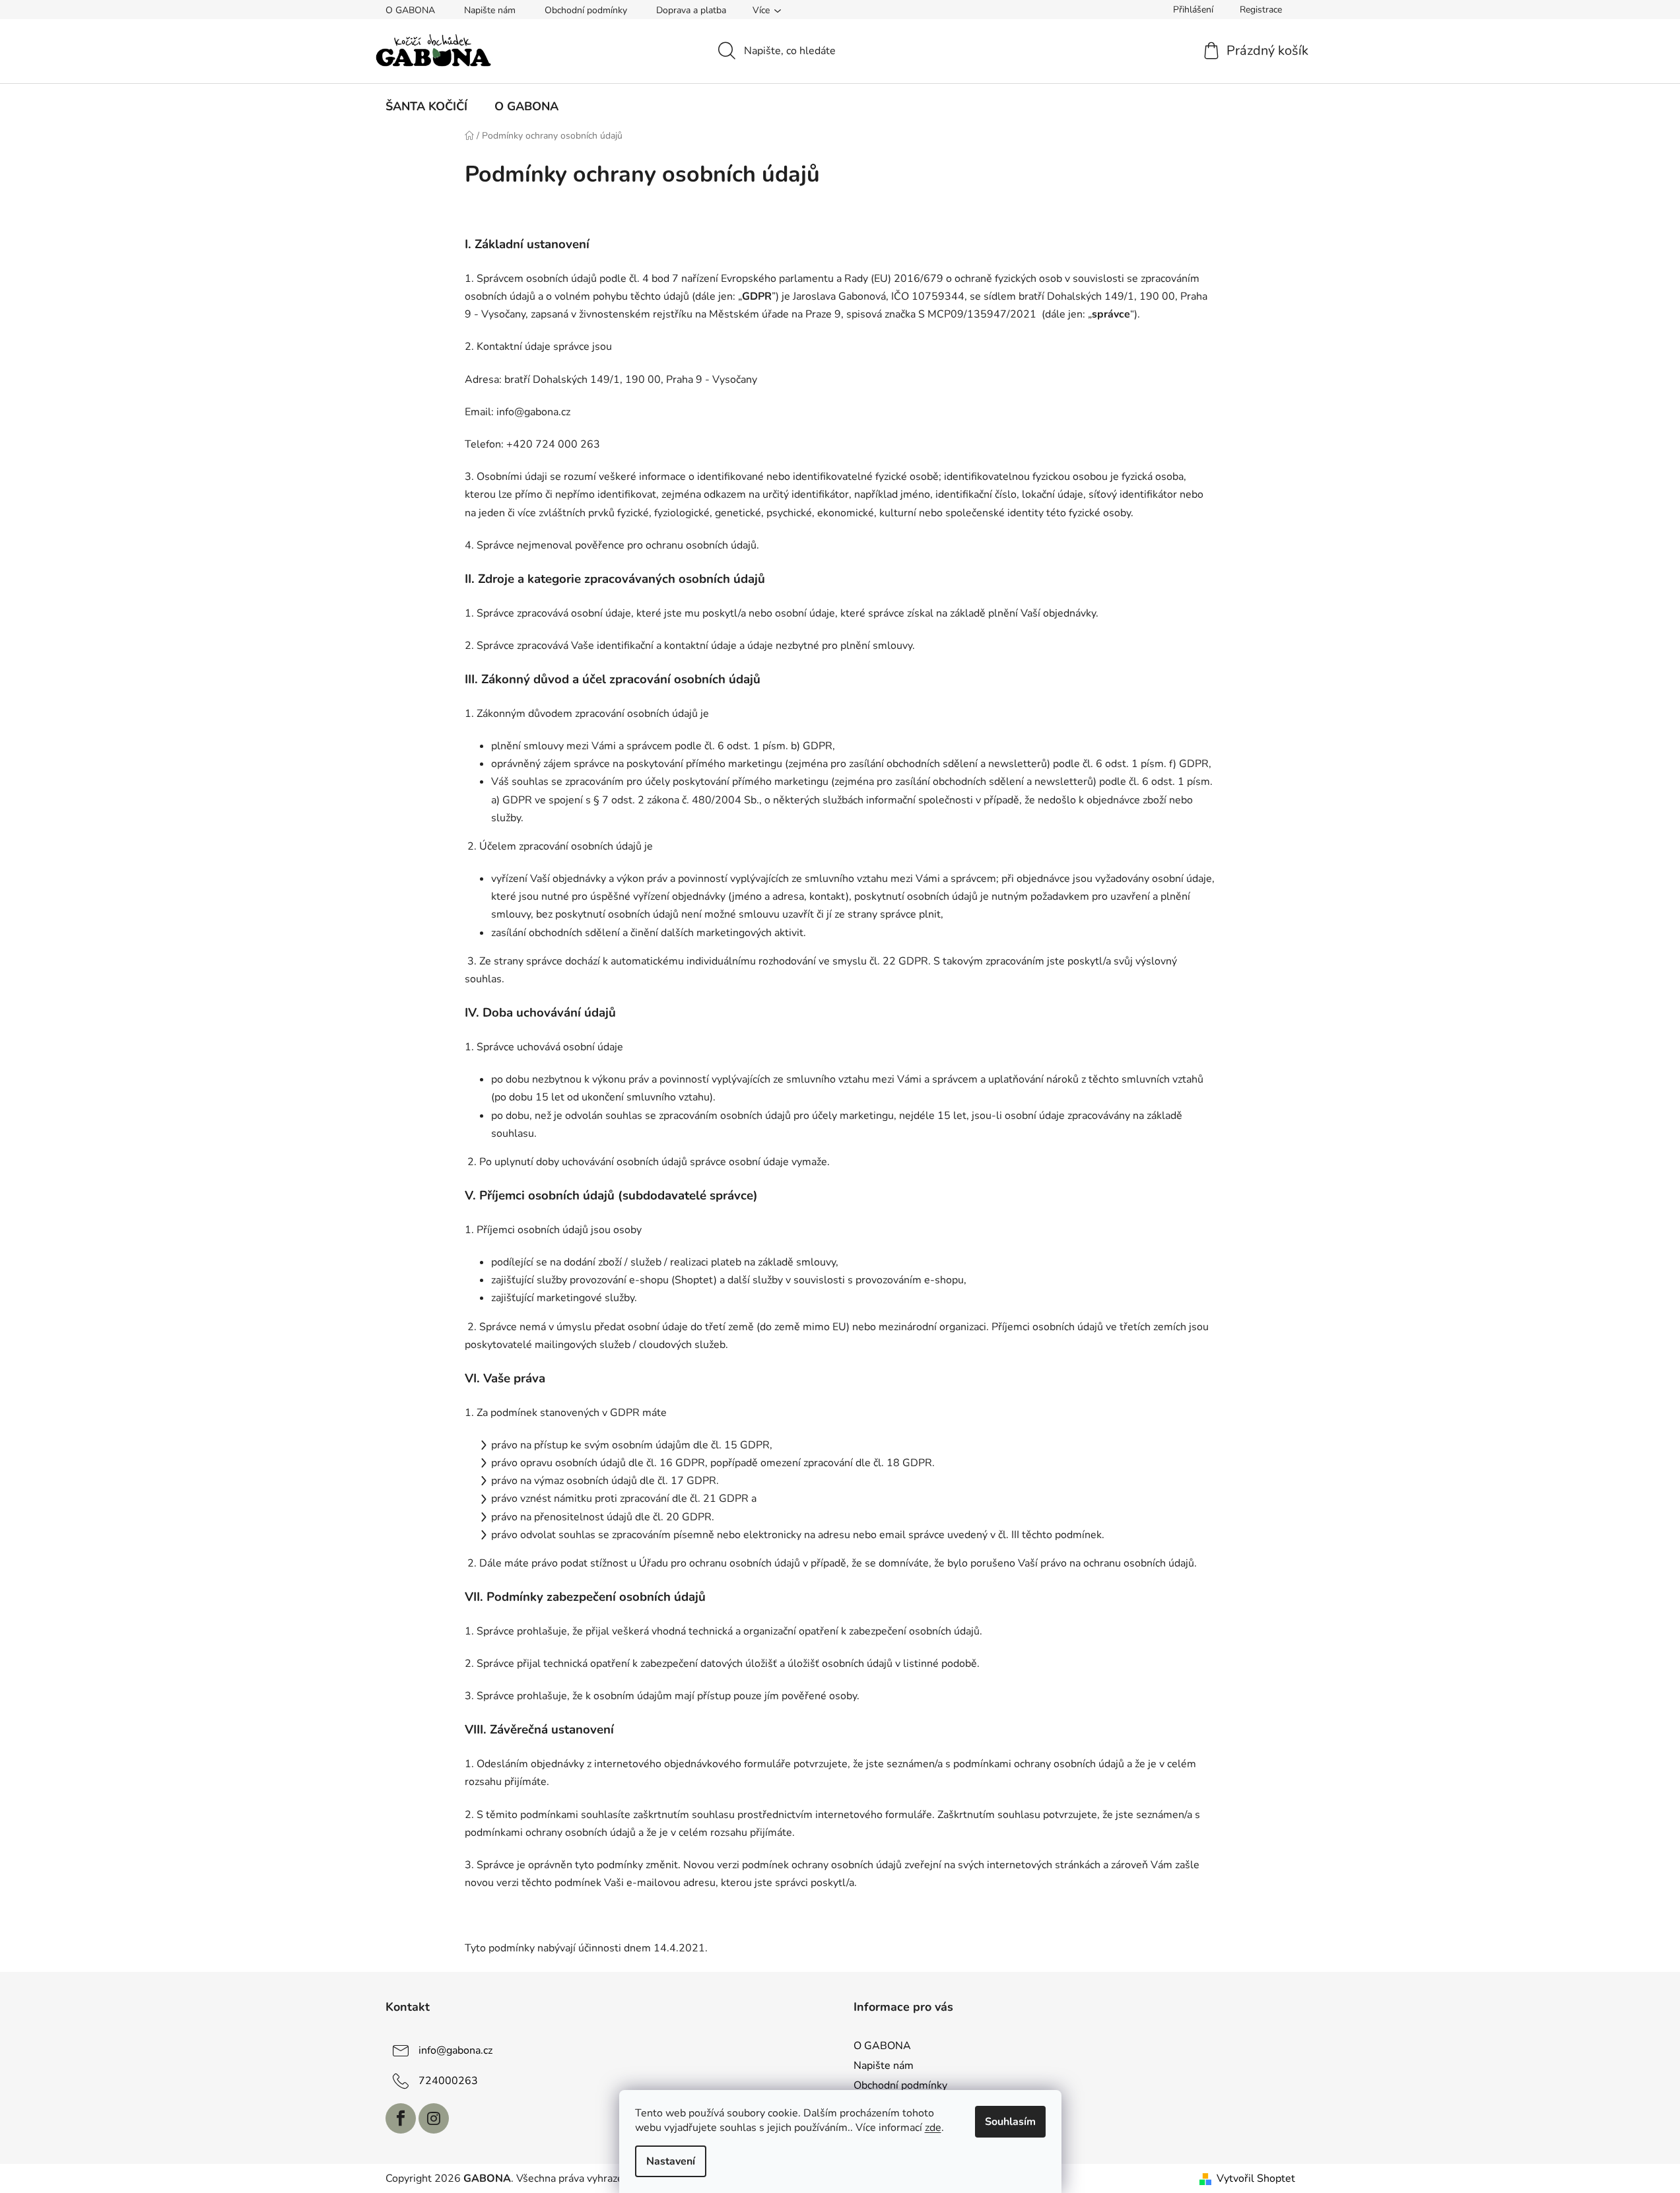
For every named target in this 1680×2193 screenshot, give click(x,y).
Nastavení (671, 2161)
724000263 (448, 2080)
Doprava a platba (691, 10)
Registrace (1261, 10)
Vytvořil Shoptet (1256, 2178)
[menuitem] (426, 106)
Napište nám (490, 10)
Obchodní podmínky (586, 10)
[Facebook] (401, 2118)
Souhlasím (1010, 2122)
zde (933, 2128)
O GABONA (410, 10)
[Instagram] (434, 2118)
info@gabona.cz (455, 2050)
